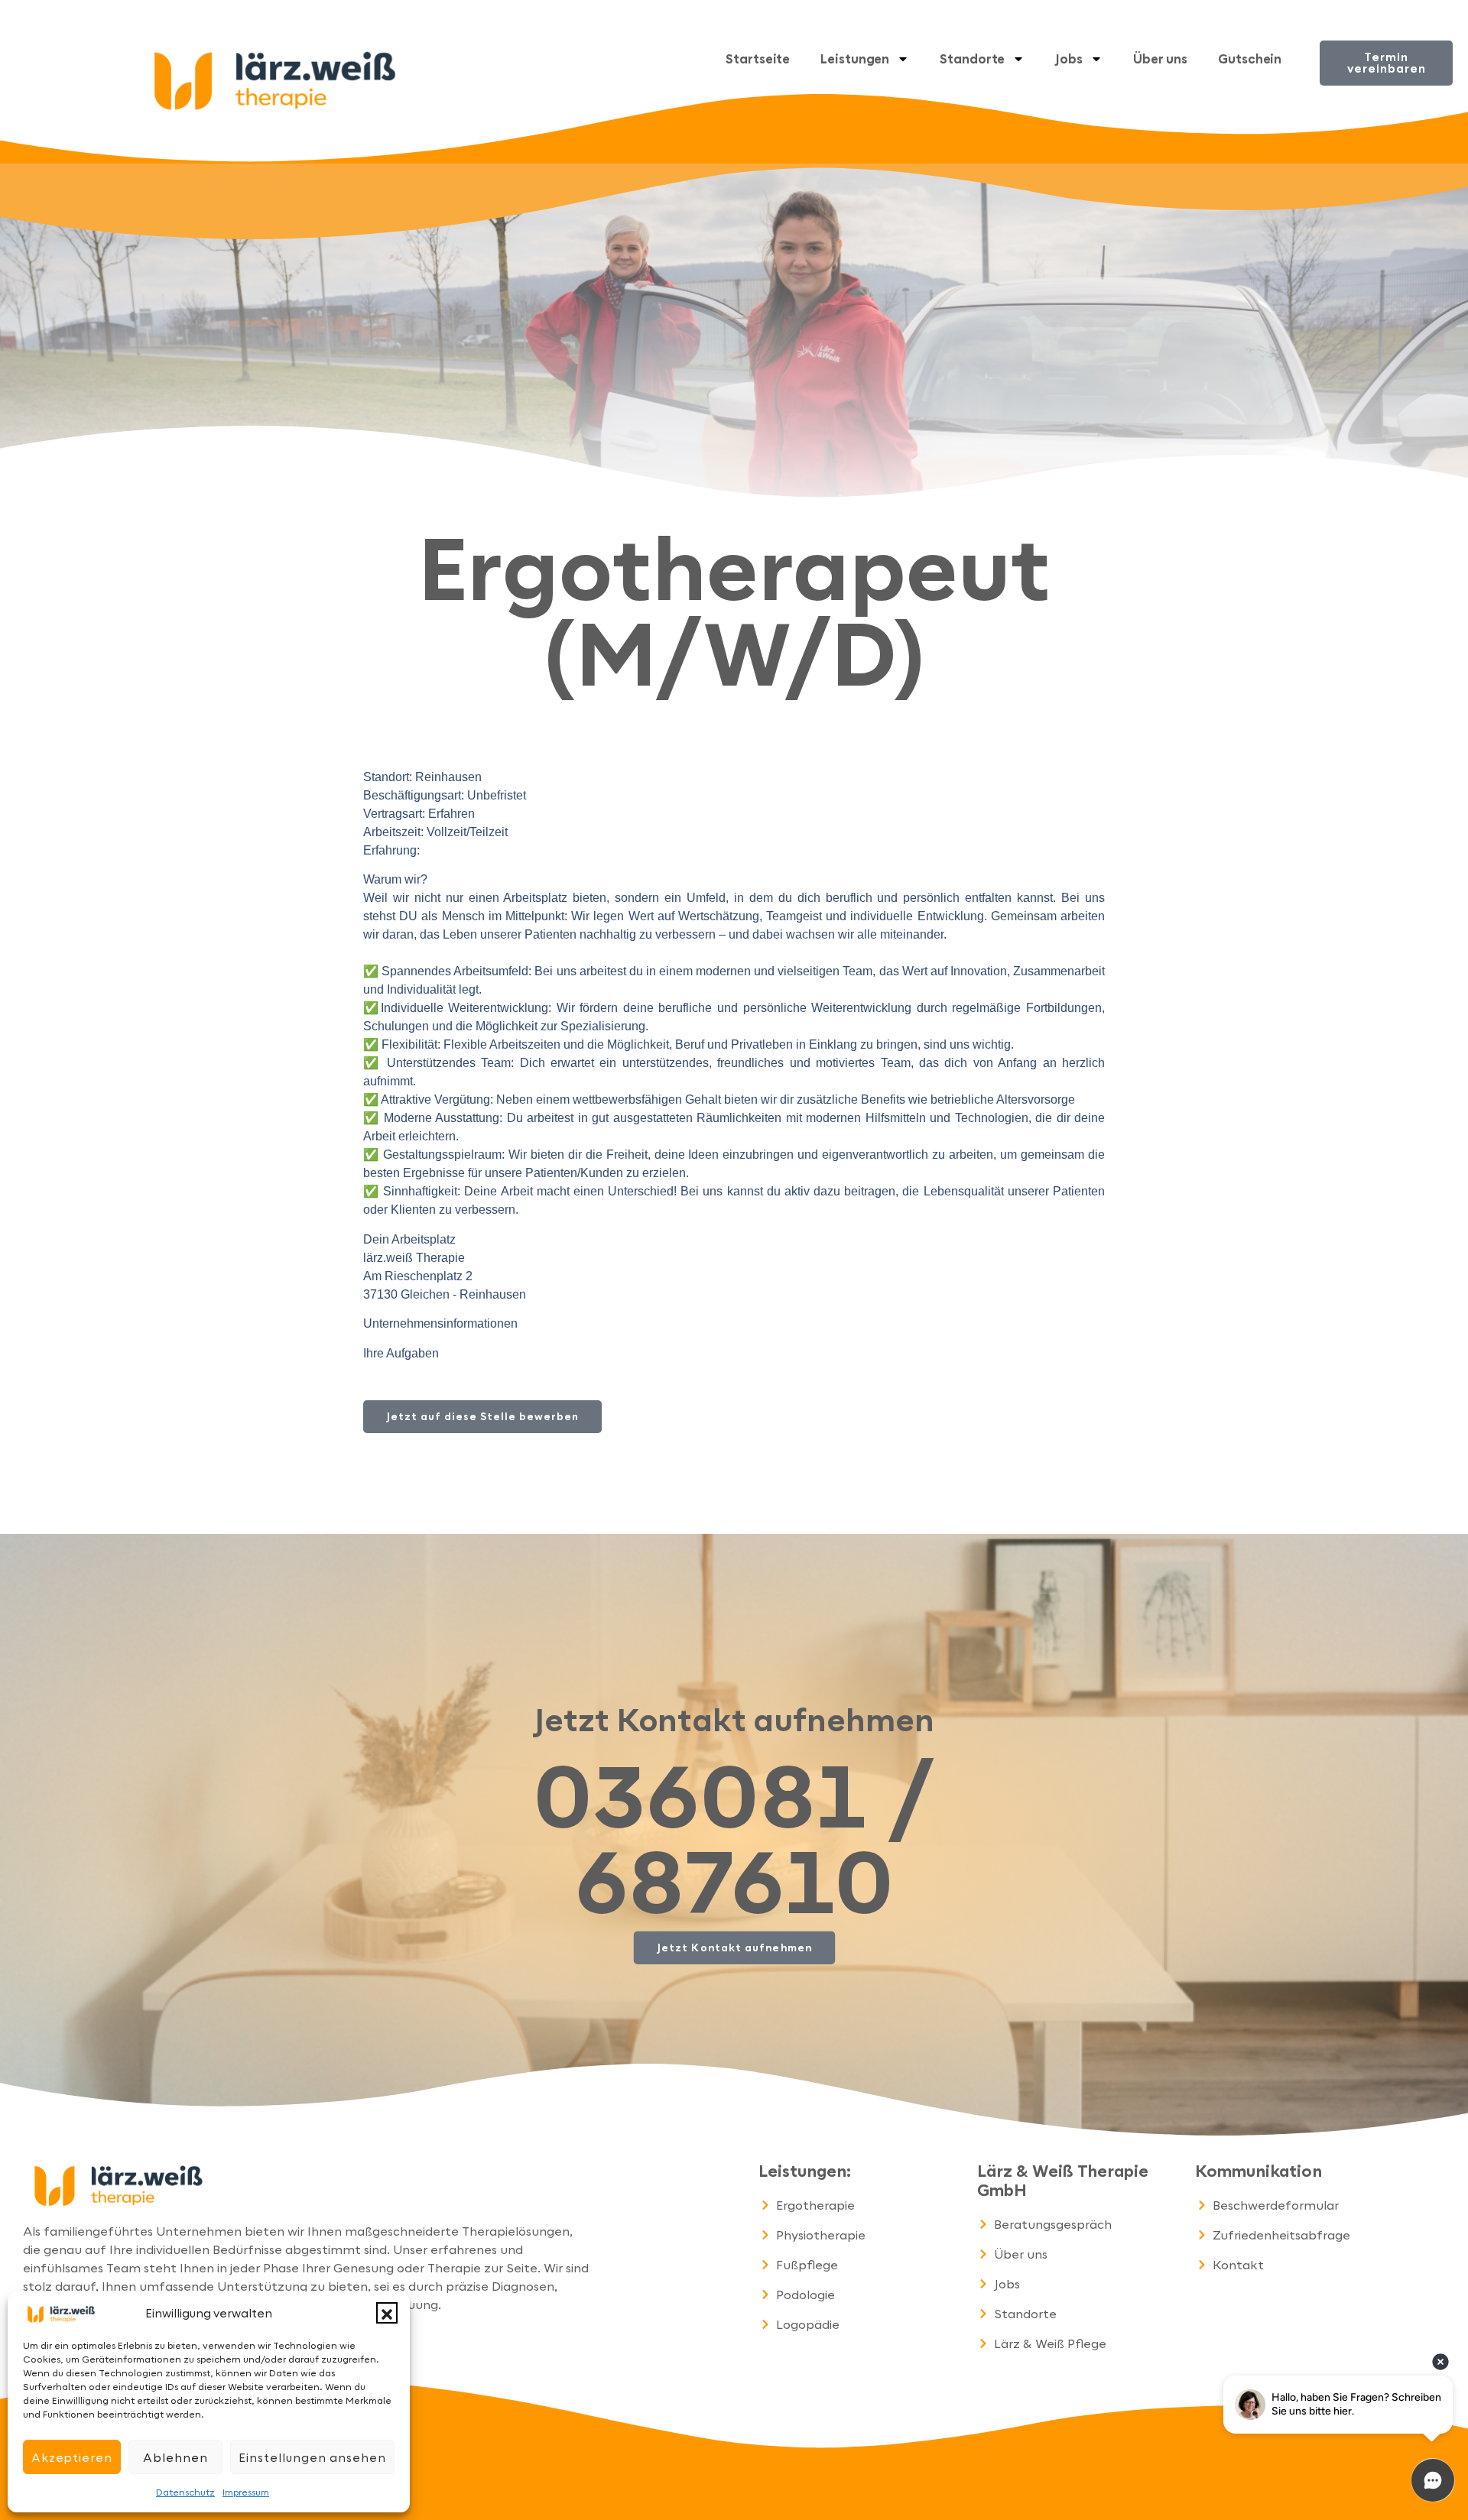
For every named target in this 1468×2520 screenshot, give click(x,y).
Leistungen (855, 58)
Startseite (758, 58)
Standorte (972, 58)
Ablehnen (175, 2457)
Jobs (1069, 58)
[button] (387, 2313)
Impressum (246, 2492)
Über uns (1160, 58)
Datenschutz (185, 2492)
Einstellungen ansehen (312, 2457)
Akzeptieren (72, 2457)
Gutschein (1250, 58)
